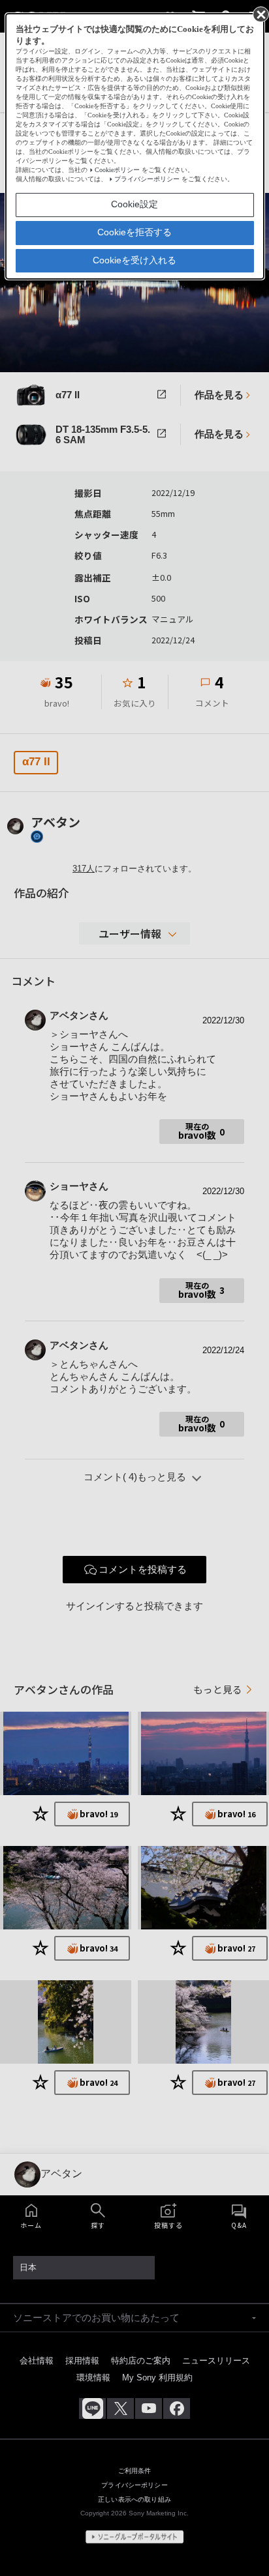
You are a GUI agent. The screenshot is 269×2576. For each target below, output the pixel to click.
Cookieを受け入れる (134, 260)
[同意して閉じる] (260, 14)
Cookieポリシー (117, 170)
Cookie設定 (134, 204)
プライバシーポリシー (147, 179)
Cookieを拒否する (134, 232)
